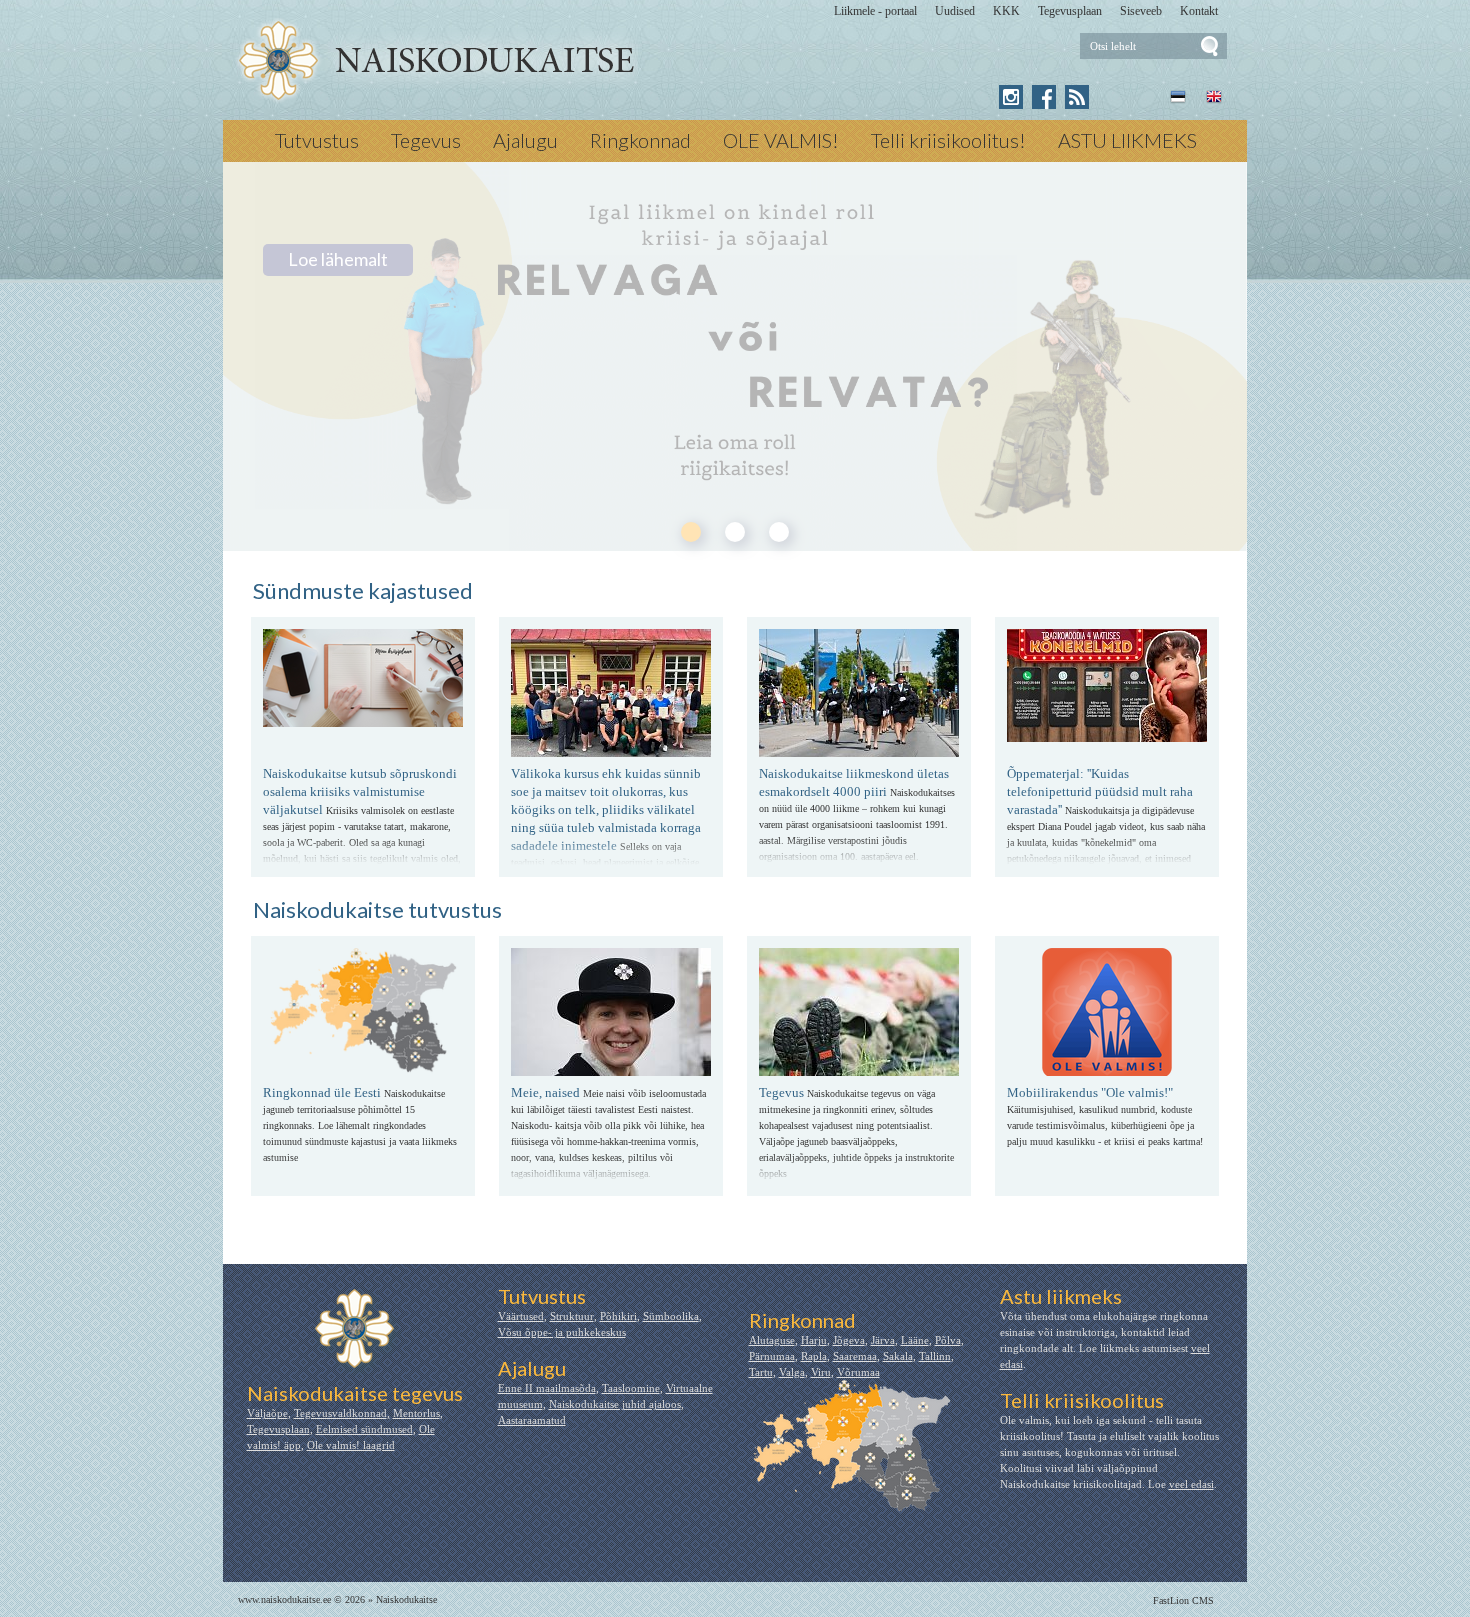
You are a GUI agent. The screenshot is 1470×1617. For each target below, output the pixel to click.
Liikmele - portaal (875, 11)
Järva (883, 1340)
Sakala (898, 1356)
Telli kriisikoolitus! (948, 140)
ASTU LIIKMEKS (1127, 140)
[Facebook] (1044, 97)
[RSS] (1077, 97)
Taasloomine (631, 1388)
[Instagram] (1011, 97)
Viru (821, 1372)
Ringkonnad (640, 140)
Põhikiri (618, 1316)
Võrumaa (858, 1372)
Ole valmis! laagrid (351, 1445)
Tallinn (935, 1356)
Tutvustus (317, 140)
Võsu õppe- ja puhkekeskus (562, 1332)
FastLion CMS (1183, 1600)
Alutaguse (772, 1340)
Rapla (814, 1356)
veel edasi (1191, 1484)
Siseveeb (1141, 11)
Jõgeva (849, 1340)
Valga (792, 1372)
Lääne (915, 1340)
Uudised (955, 11)
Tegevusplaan (1070, 11)
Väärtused (521, 1316)
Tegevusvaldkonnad (340, 1413)
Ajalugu (525, 140)
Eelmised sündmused (364, 1429)
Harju (814, 1340)
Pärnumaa (772, 1356)
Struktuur (572, 1316)
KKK (1006, 11)
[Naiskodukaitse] (435, 61)
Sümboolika (671, 1316)
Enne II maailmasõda (547, 1388)
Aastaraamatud (532, 1420)
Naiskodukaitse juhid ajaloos (615, 1404)
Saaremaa (855, 1356)
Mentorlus (416, 1413)
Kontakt (1199, 11)
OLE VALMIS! (781, 140)
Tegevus (426, 140)
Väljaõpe (267, 1413)
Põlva (948, 1340)
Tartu (761, 1372)
